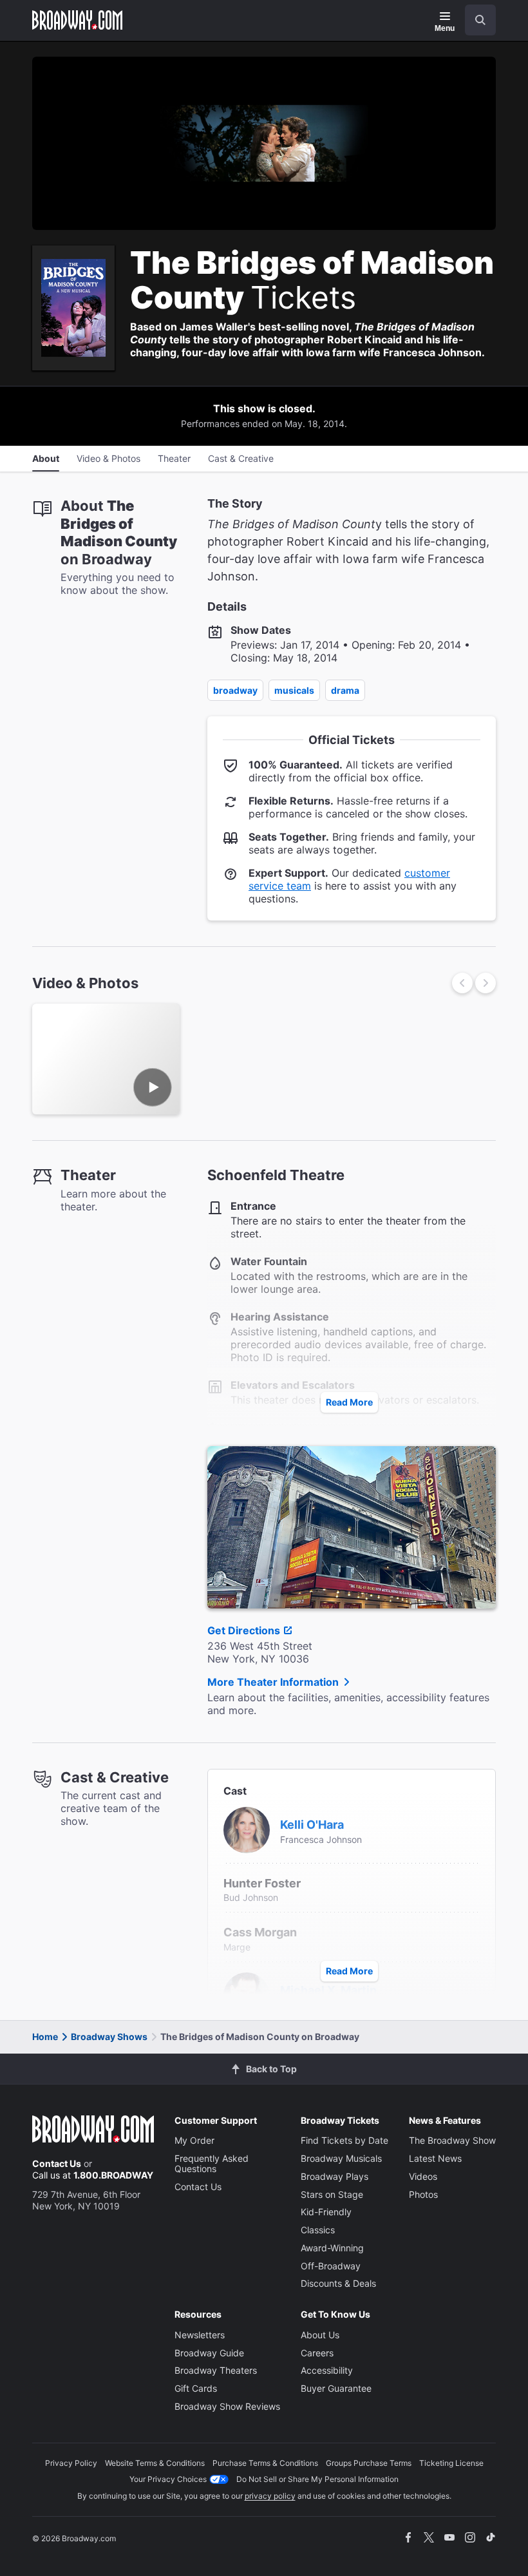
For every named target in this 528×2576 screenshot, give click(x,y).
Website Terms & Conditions (155, 2463)
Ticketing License (451, 2463)
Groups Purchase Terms (369, 2463)
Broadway (235, 690)
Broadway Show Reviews (227, 2406)
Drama (345, 690)
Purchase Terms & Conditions (265, 2463)
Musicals (294, 690)
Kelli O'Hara (312, 1825)
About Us (320, 2335)
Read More (349, 1402)
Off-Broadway (331, 2266)
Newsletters (200, 2335)
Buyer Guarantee (336, 2388)
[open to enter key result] (480, 20)
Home (45, 2037)
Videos (423, 2176)
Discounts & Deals (338, 2283)
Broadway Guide (209, 2353)
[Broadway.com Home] (77, 20)
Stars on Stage (332, 2194)
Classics (318, 2230)
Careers (317, 2353)
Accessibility (327, 2370)
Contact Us (57, 2163)
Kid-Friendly (326, 2212)
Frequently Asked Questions (212, 2163)
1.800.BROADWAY (113, 2175)
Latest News (435, 2158)
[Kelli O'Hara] (247, 1829)
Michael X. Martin (328, 1990)
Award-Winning (332, 2248)
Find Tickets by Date (344, 2140)
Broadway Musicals (341, 2158)
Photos (423, 2194)
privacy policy (270, 2496)
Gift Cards (196, 2388)
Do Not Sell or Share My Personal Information (317, 2479)
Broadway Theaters (216, 2370)
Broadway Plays (335, 2176)
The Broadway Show (452, 2140)
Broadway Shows (109, 2037)
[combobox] (475, 20)
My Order (194, 2140)
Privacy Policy (71, 2463)
